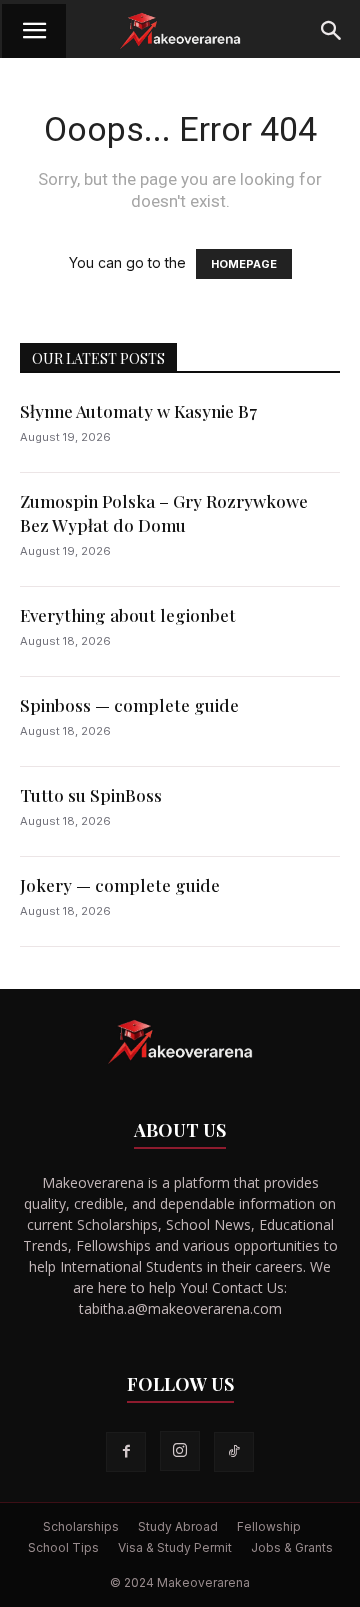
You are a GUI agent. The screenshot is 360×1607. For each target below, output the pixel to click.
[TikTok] (234, 1452)
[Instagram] (180, 1451)
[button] (34, 31)
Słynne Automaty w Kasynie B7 (138, 411)
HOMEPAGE (244, 264)
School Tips (63, 1547)
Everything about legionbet (128, 615)
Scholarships (81, 1526)
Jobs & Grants (292, 1547)
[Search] (332, 31)
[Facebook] (126, 1452)
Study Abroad (178, 1526)
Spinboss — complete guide (129, 705)
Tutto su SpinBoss (91, 795)
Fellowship (269, 1526)
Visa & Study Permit (175, 1547)
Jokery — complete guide (120, 885)
